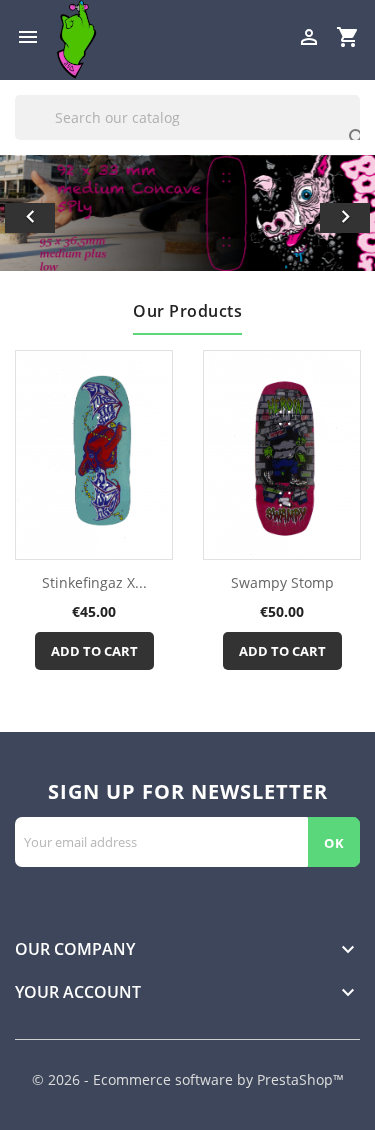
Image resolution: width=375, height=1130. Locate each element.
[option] (187, 213)
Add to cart (94, 651)
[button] (28, 213)
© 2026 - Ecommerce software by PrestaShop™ (188, 1079)
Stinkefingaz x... (94, 582)
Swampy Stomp (282, 582)
